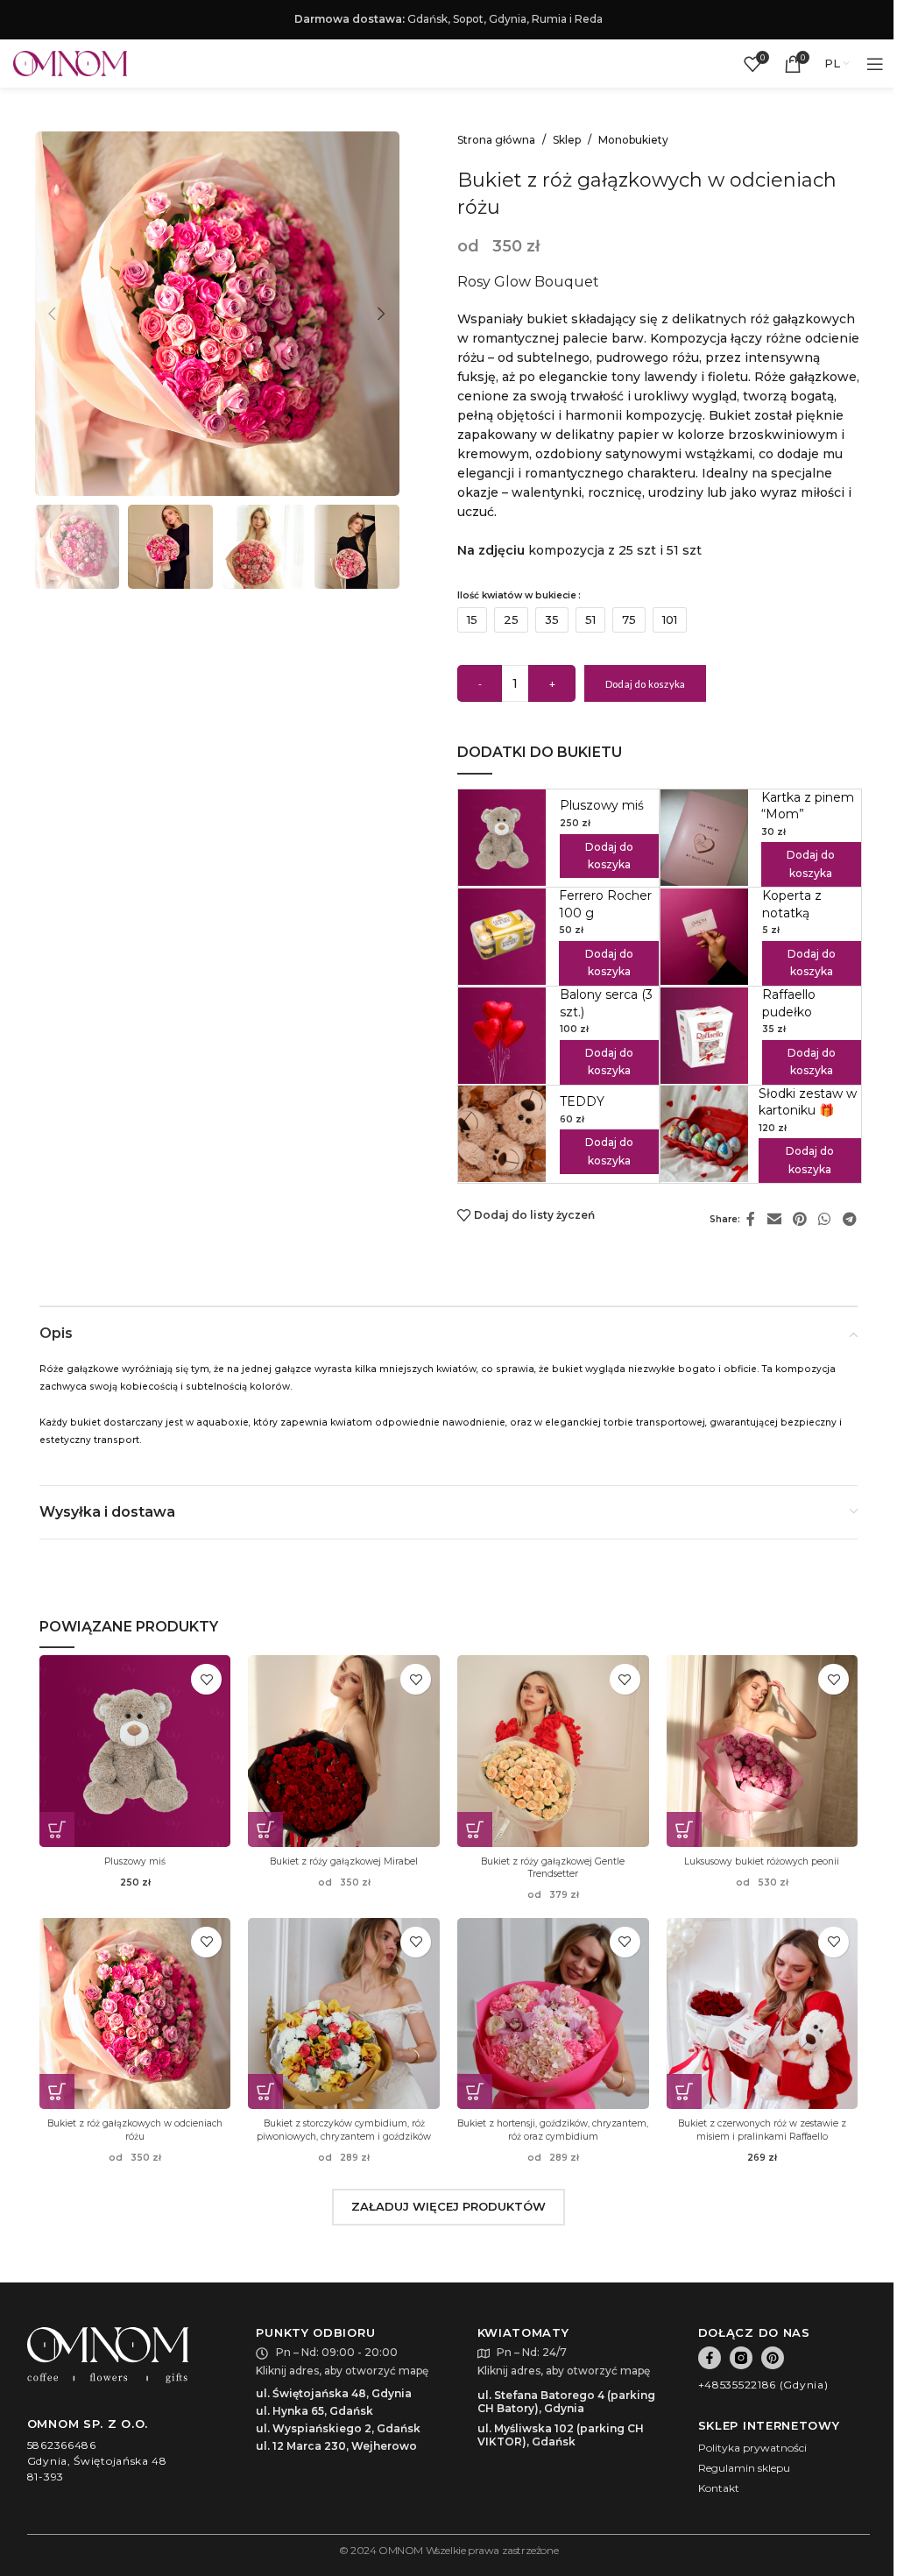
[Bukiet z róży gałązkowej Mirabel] (344, 1751)
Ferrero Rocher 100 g (605, 904)
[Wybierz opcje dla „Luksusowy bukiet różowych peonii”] (684, 1829)
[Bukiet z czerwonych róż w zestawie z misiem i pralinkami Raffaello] (763, 2014)
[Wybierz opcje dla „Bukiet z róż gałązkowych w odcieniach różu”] (57, 2091)
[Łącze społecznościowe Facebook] (751, 1220)
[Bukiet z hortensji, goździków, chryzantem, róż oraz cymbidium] (553, 2014)
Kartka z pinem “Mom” (808, 806)
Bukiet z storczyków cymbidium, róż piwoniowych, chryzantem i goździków (344, 2130)
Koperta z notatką (792, 904)
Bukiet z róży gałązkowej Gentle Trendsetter (553, 1868)
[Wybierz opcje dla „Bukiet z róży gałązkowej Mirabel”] (265, 1829)
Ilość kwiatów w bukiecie (517, 595)
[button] (53, 314)
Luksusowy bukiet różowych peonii (762, 1861)
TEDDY (582, 1101)
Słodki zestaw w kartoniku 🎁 (808, 1102)
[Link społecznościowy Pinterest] (799, 1220)
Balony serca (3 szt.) (606, 1003)
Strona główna (496, 140)
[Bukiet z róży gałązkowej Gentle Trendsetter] (553, 1751)
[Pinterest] (773, 2358)
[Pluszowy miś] (135, 1751)
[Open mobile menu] (875, 64)
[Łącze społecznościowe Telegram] (849, 1220)
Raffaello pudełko (789, 1003)
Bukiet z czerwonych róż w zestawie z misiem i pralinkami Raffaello (762, 2130)
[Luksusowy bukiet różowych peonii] (763, 1751)
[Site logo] (70, 63)
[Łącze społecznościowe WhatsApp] (825, 1220)
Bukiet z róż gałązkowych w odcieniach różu (135, 2130)
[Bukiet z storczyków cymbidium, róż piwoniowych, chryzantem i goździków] (344, 2014)
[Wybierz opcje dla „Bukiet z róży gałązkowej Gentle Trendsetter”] (475, 1829)
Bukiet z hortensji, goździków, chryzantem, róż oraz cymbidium (553, 2130)
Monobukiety (633, 140)
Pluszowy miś (602, 805)
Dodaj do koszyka (645, 684)
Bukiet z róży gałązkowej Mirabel (344, 1861)
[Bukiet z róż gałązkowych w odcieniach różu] (135, 2014)
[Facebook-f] (710, 2358)
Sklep (567, 140)
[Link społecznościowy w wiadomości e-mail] (774, 1220)
